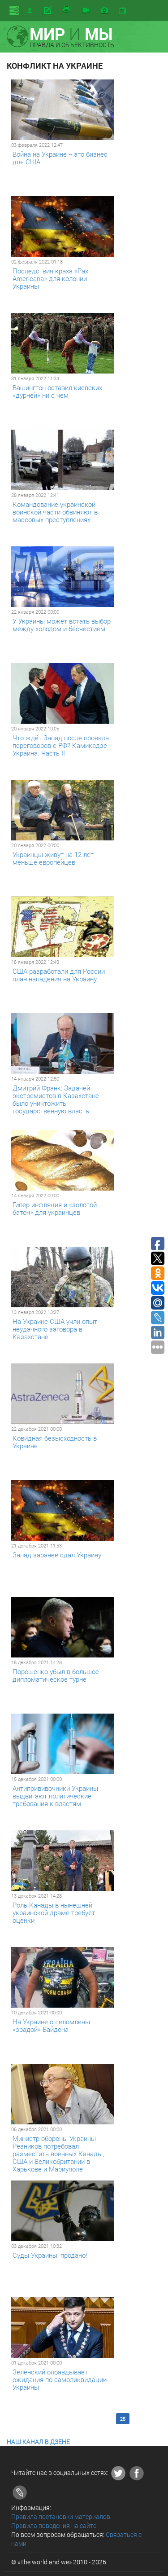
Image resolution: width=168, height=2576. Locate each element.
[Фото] (104, 11)
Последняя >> (58, 2424)
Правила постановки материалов (61, 2517)
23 (93, 2419)
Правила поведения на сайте (54, 2525)
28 (16, 2424)
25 (123, 2419)
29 (30, 2424)
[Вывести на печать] (67, 10)
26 (138, 2419)
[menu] (14, 11)
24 (108, 2419)
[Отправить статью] (49, 10)
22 (78, 2419)
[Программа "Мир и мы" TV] (122, 11)
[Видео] (86, 11)
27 (152, 2419)
